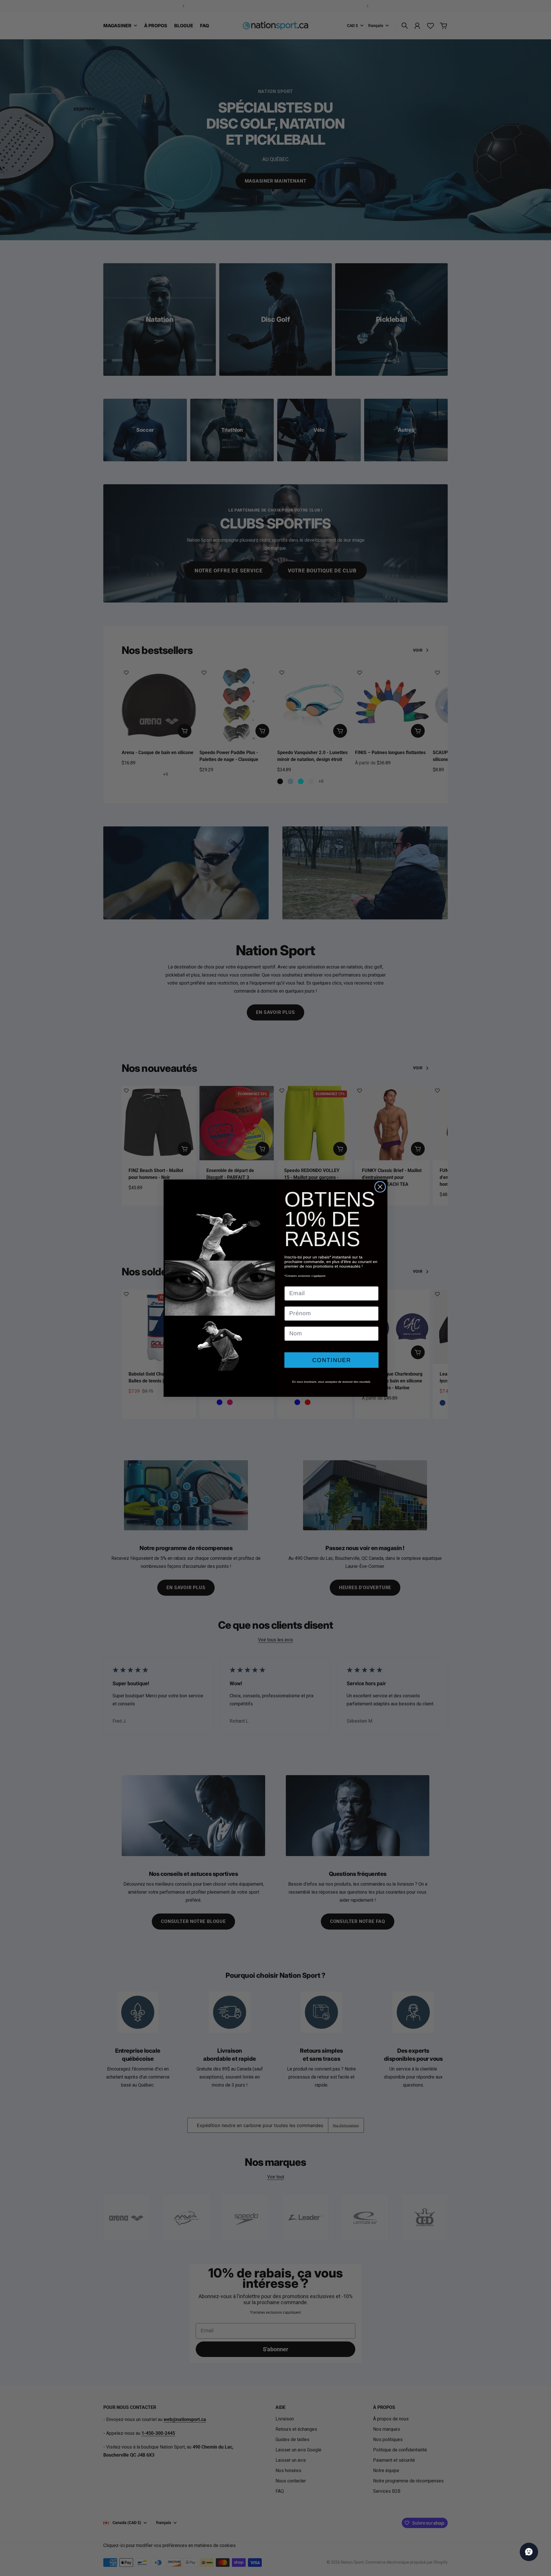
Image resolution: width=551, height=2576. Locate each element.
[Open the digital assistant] (529, 2552)
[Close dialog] (380, 1187)
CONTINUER (332, 1360)
